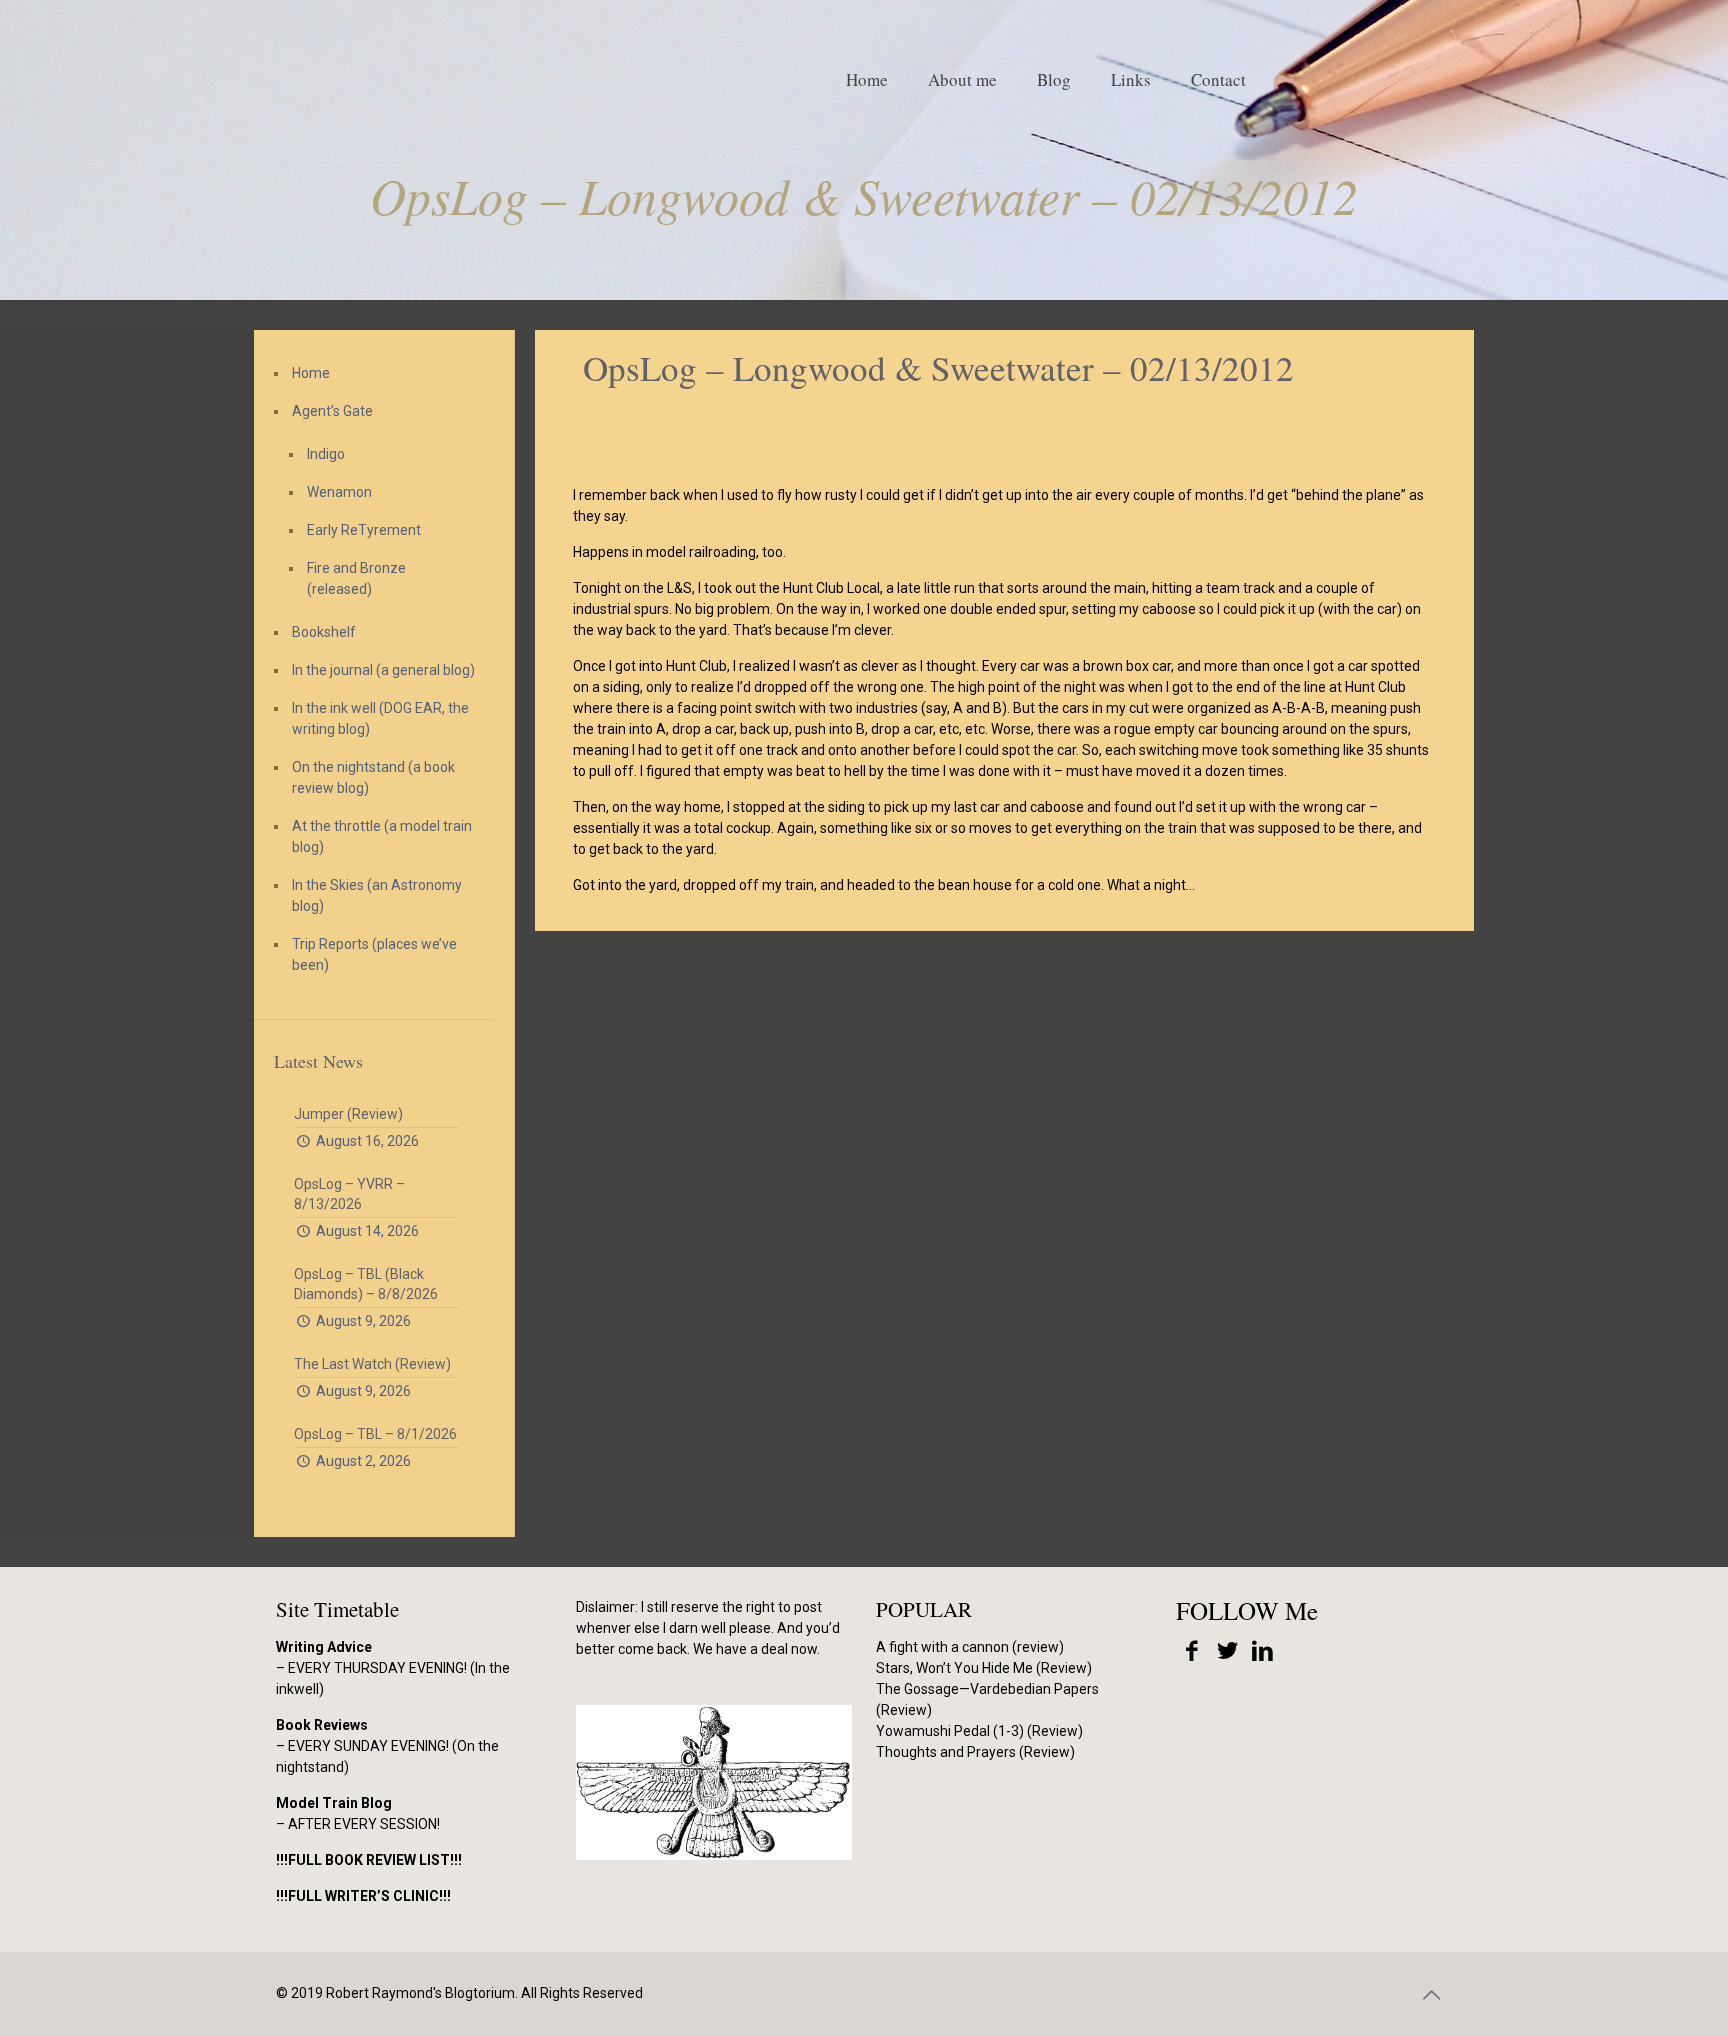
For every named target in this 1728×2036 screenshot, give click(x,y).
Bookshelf (324, 632)
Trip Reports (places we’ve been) (374, 954)
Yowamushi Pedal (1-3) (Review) (979, 1731)
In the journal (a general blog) (383, 670)
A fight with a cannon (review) (970, 1647)
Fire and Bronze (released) (356, 578)
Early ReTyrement (364, 530)
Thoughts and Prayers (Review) (975, 1752)
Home (311, 373)
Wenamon (339, 492)
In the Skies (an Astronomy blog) (377, 895)
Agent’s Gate (332, 411)
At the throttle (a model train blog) (382, 836)
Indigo (326, 454)
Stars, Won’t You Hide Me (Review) (984, 1668)
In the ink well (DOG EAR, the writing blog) (380, 718)
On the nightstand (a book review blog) (373, 777)
